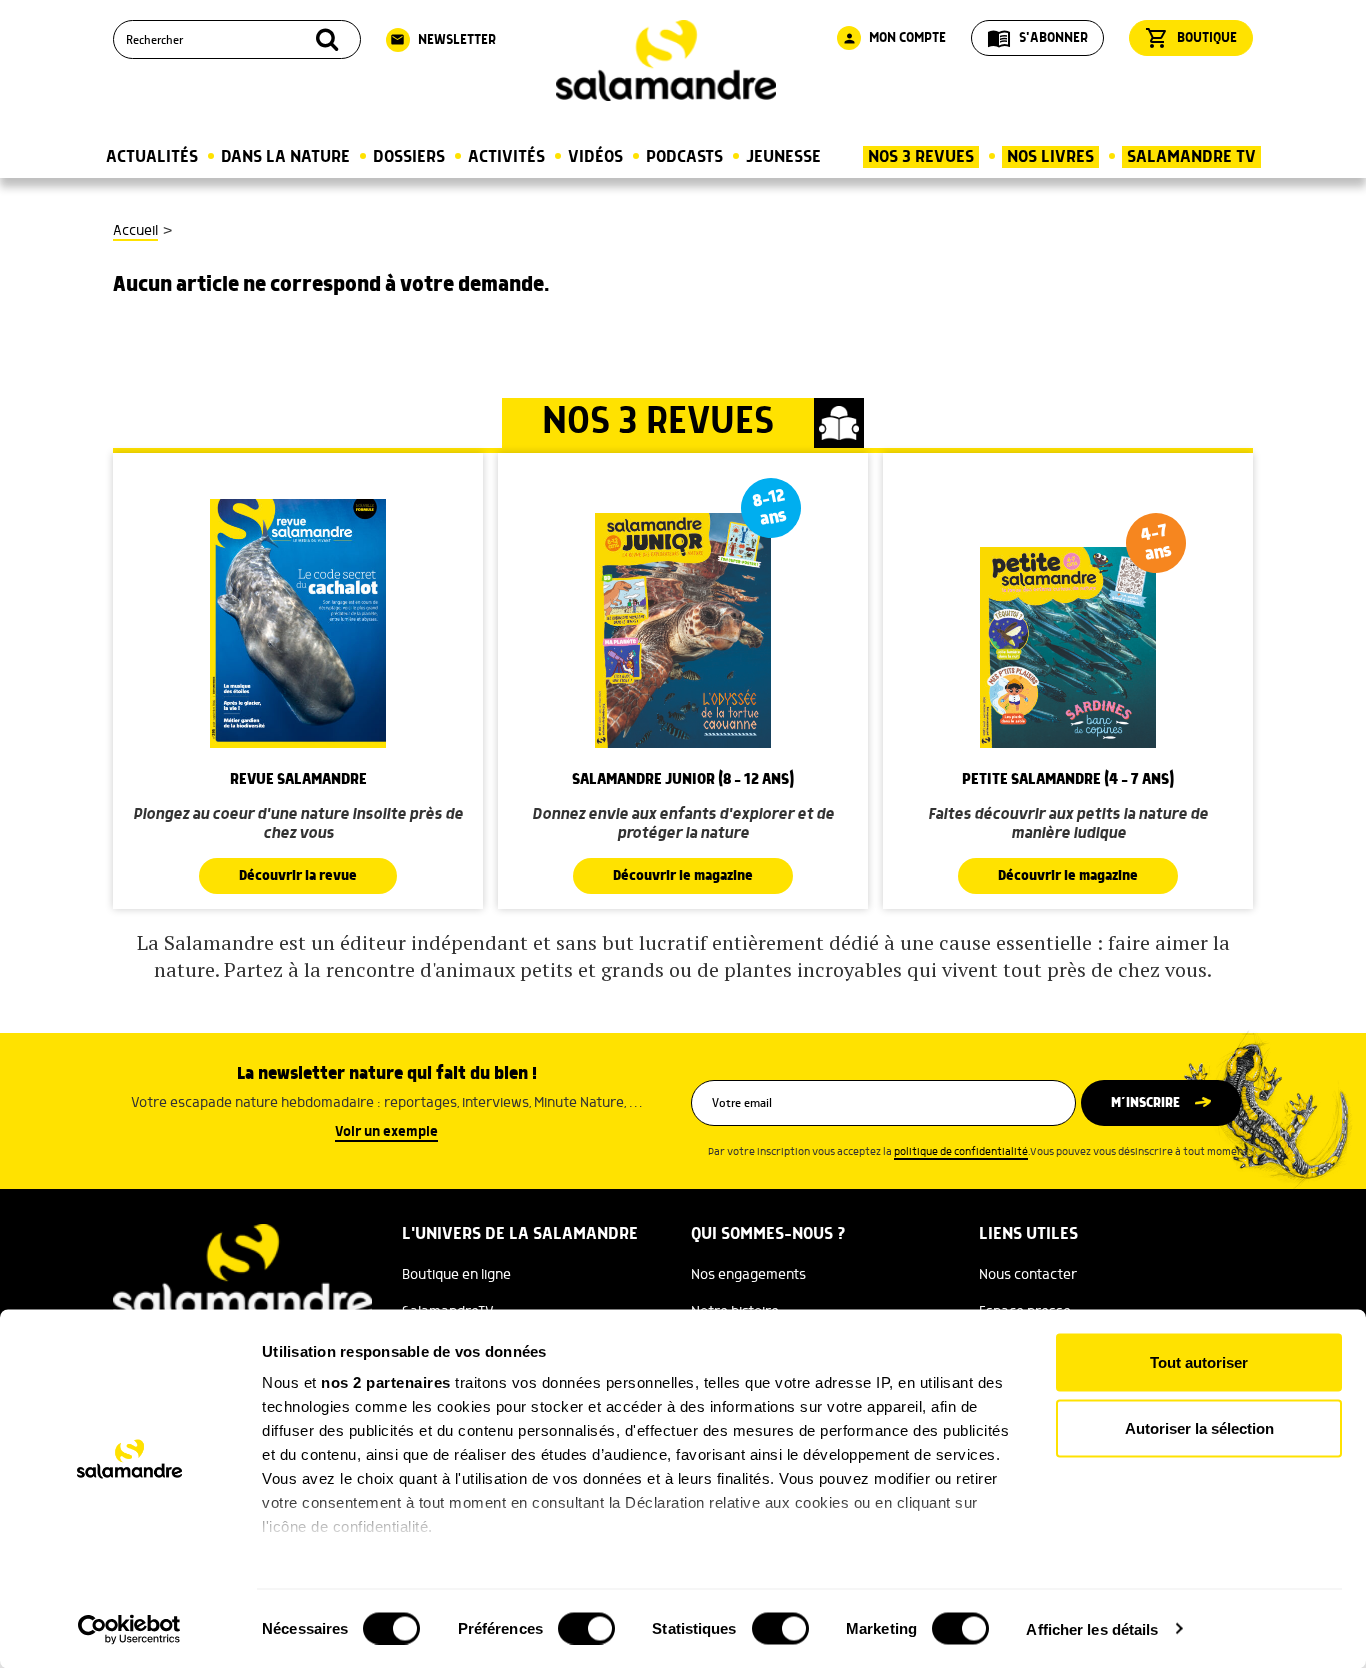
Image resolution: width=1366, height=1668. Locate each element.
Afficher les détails (1092, 1628)
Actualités (152, 157)
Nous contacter (1028, 1275)
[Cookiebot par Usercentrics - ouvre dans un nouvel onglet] (129, 1629)
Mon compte (894, 38)
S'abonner (1037, 38)
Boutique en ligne (456, 1275)
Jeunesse (783, 157)
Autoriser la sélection (1199, 1427)
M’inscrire (1145, 1103)
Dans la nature (285, 157)
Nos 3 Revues (921, 157)
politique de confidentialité (961, 1152)
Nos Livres (1050, 157)
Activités (506, 157)
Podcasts (684, 157)
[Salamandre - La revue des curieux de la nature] (666, 60)
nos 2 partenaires (386, 1382)
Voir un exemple (386, 1132)
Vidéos (595, 157)
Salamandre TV (1191, 157)
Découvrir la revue (298, 876)
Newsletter (443, 40)
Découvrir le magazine (683, 876)
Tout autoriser (1199, 1362)
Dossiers (409, 157)
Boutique (1191, 38)
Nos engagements (748, 1275)
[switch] (586, 1628)
